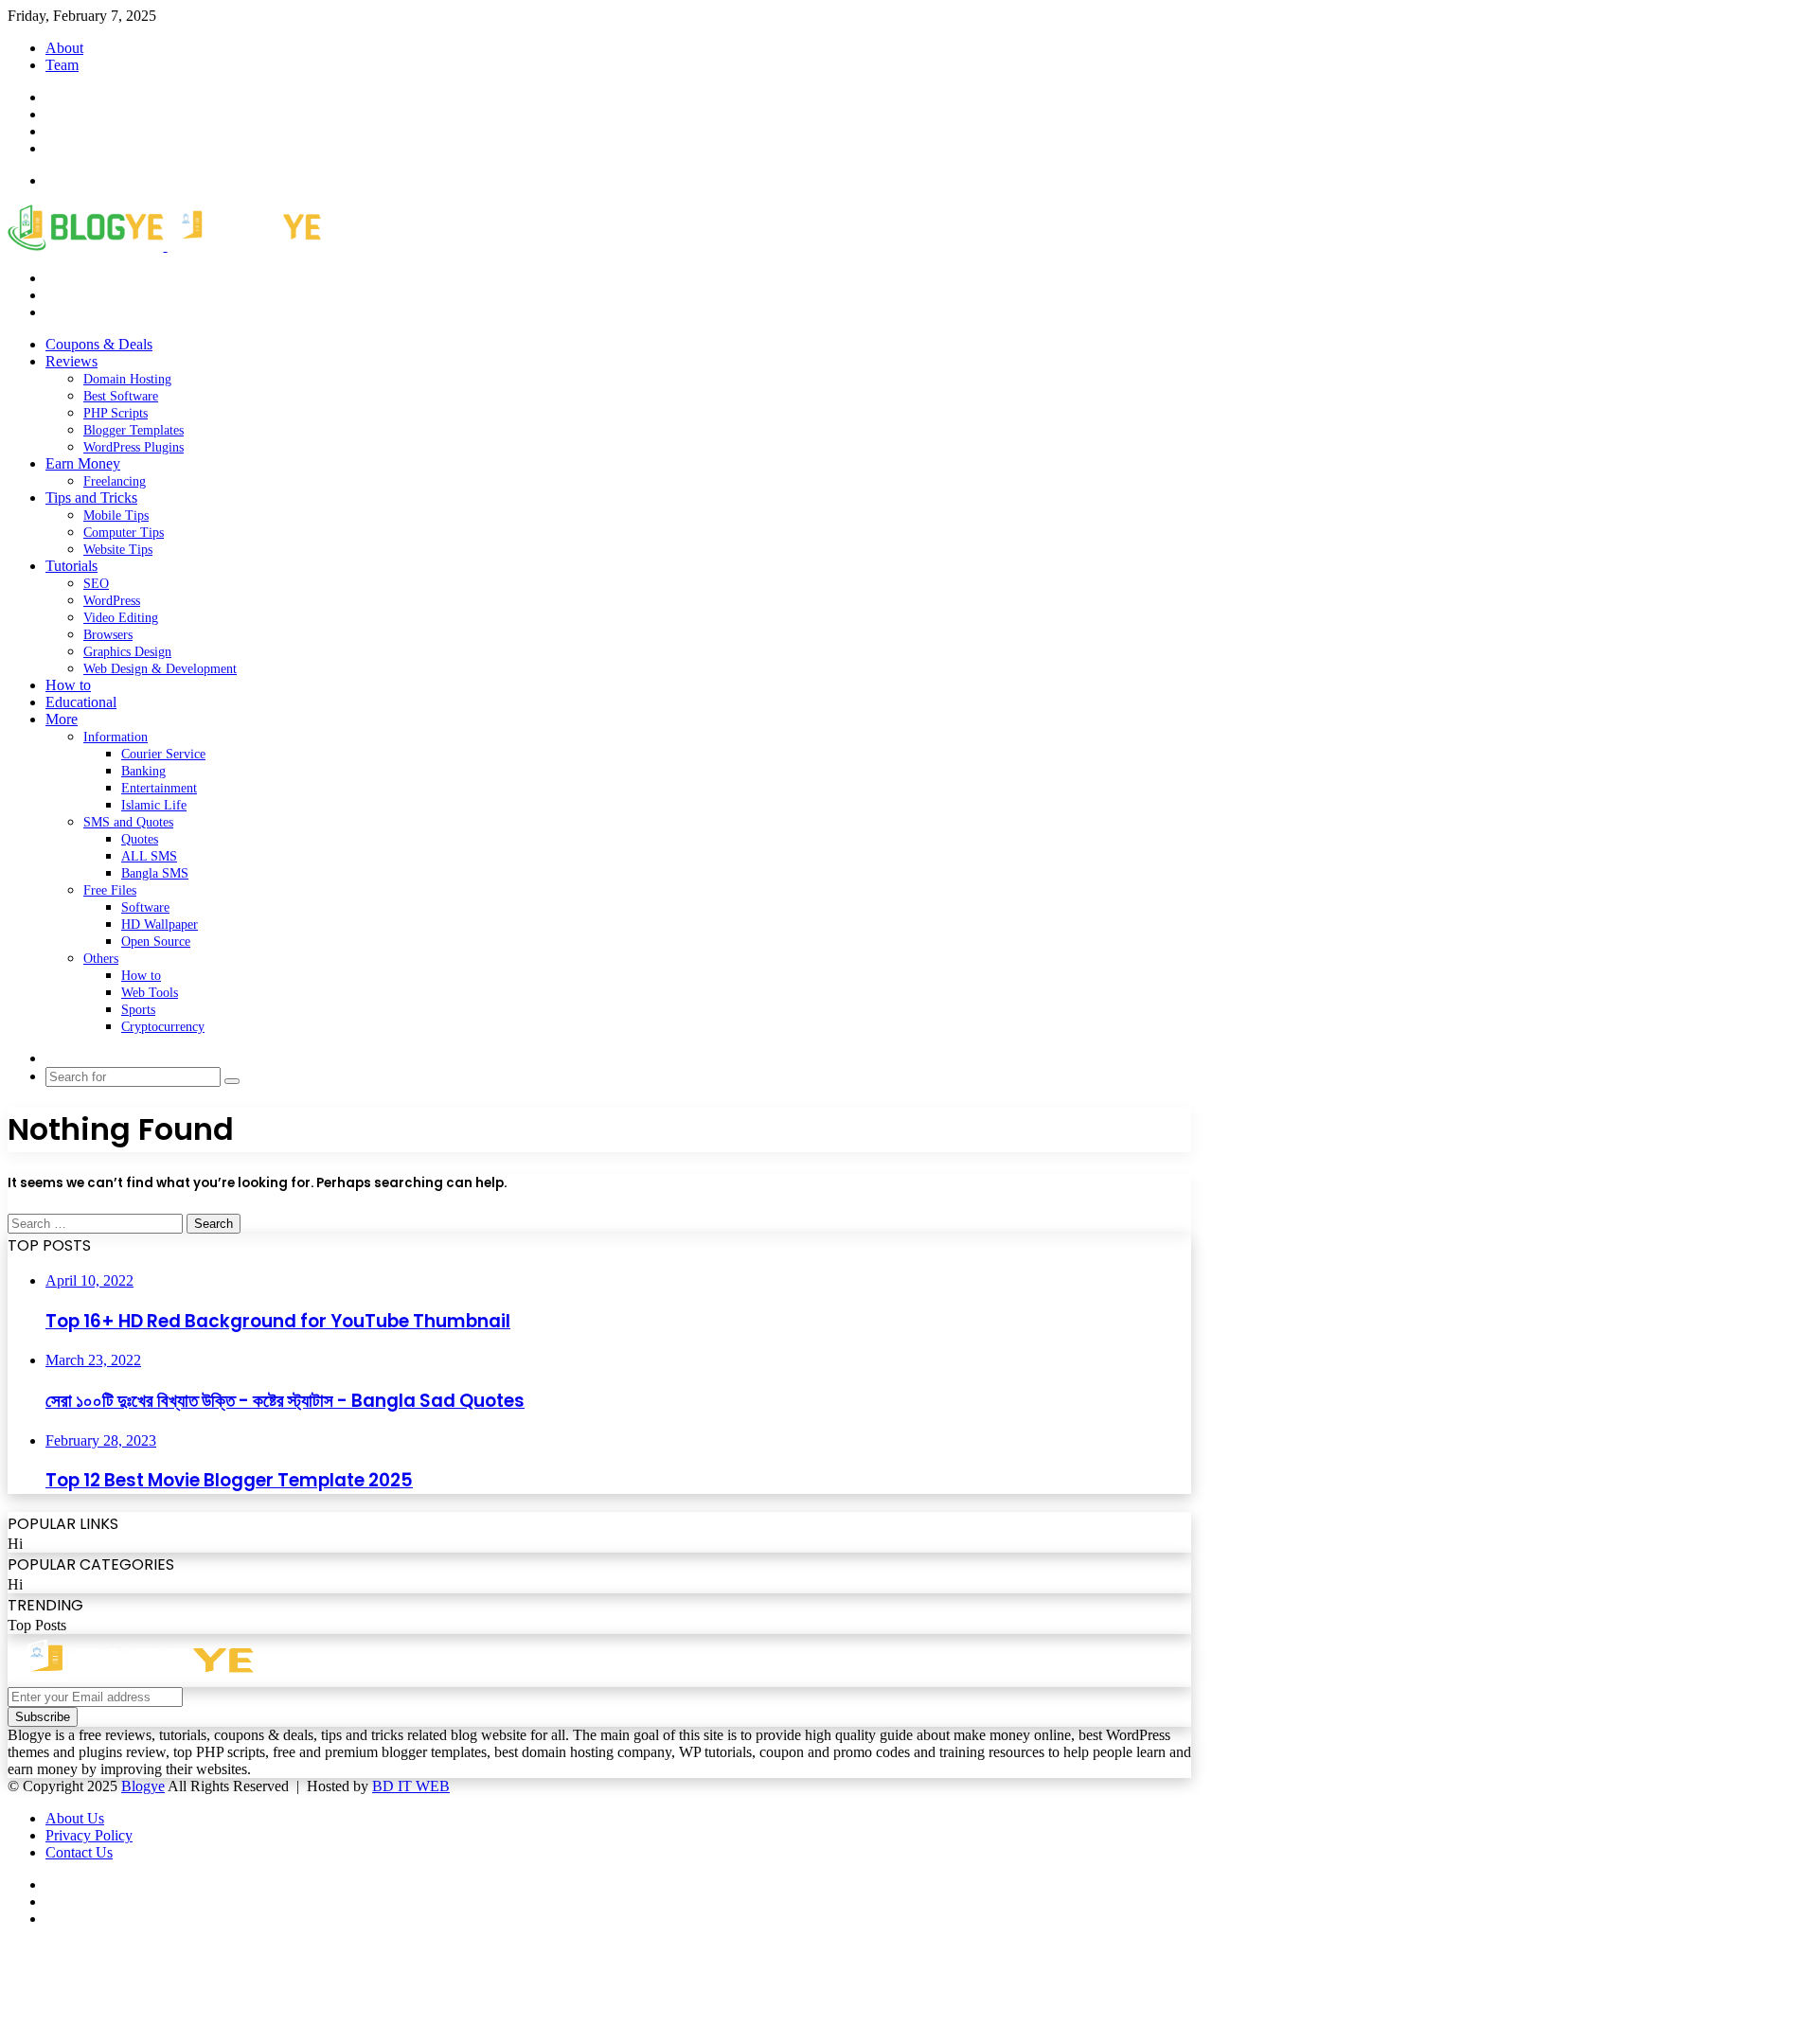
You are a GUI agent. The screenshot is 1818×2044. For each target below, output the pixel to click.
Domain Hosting (127, 379)
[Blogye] (164, 246)
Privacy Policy (89, 1835)
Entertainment (159, 788)
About (64, 48)
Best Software (121, 396)
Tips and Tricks (91, 498)
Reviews (71, 361)
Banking (143, 771)
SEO (96, 584)
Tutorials (71, 566)
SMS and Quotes (128, 822)
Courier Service (163, 754)
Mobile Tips (116, 515)
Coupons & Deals (99, 344)
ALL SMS (149, 856)
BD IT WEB (411, 1786)
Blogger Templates (134, 430)
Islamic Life (154, 805)
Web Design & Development (160, 669)
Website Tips (118, 550)
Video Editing (121, 618)
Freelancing (115, 481)
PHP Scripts (116, 413)
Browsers (108, 635)
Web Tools (150, 993)
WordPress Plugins (134, 447)
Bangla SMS (155, 873)
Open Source (156, 942)
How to (68, 685)
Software (145, 907)
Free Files (110, 890)
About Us (75, 1818)
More (62, 719)
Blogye (143, 1786)
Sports (138, 1010)
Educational (81, 702)
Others (101, 959)
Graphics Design (127, 652)
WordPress (112, 601)
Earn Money (83, 463)
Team (62, 65)
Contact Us (79, 1852)
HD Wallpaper (160, 924)
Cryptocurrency (163, 1027)
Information (116, 737)
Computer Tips (124, 533)
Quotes (140, 839)
